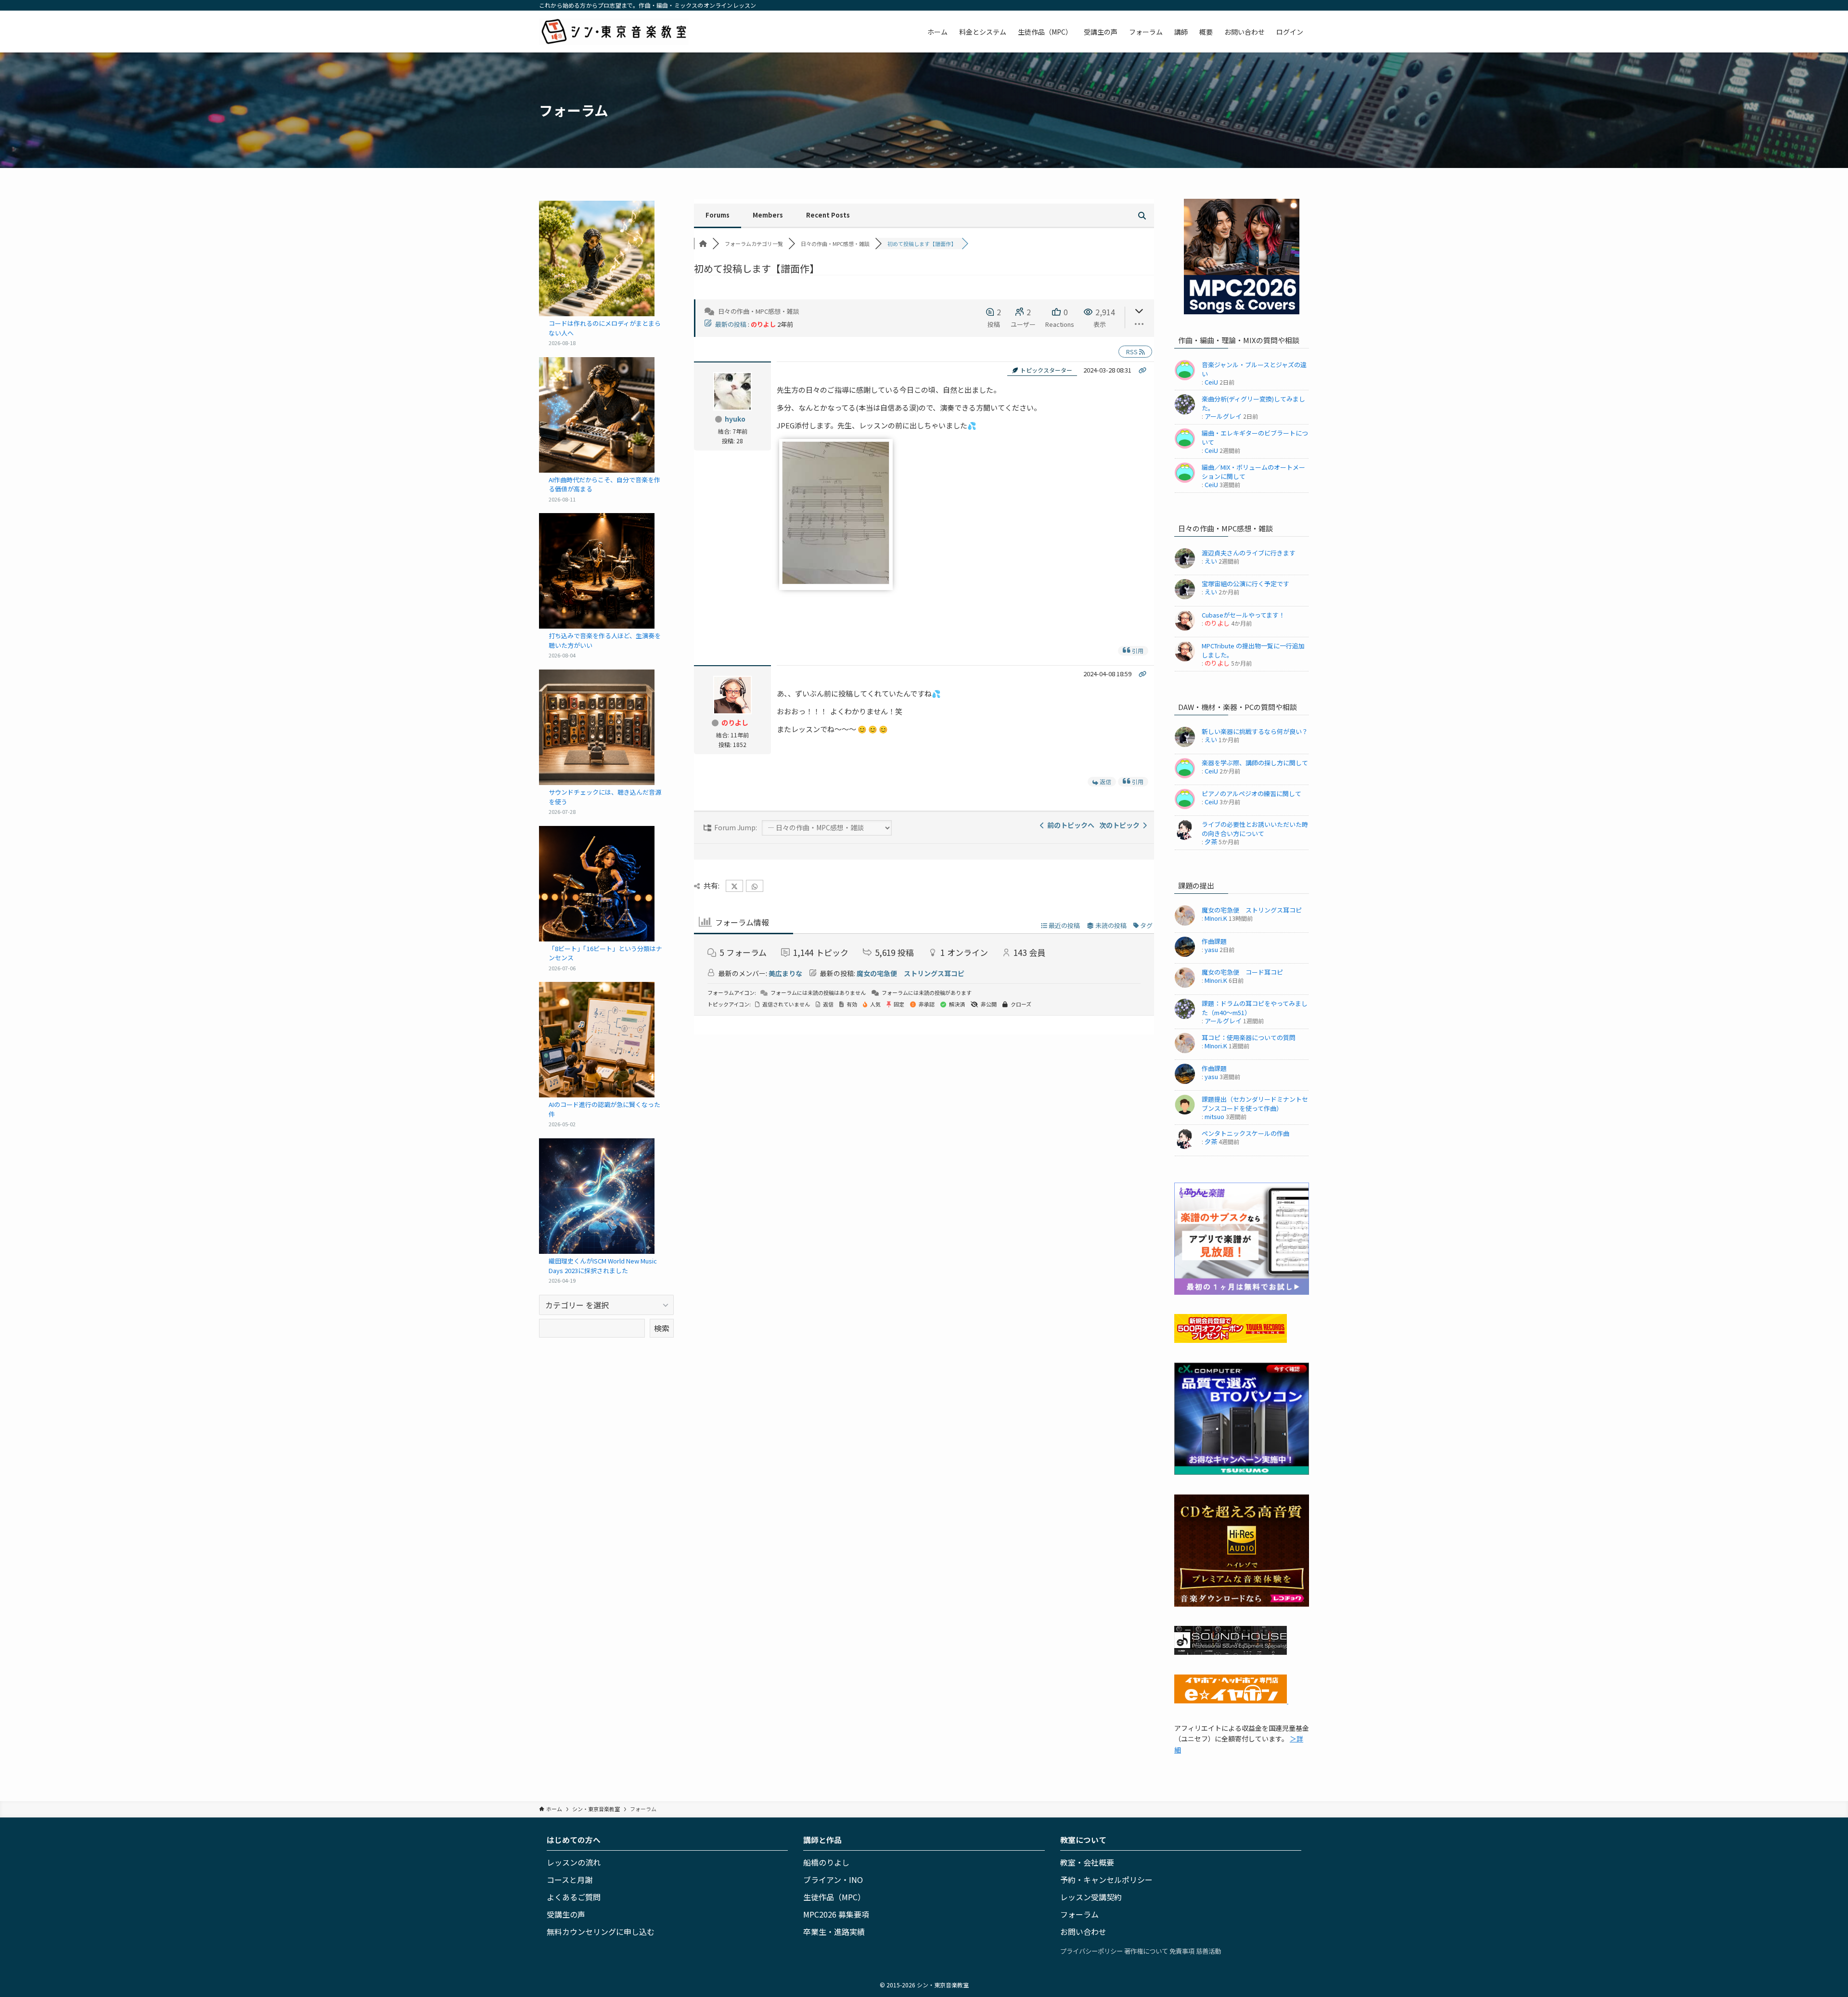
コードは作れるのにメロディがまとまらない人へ (605, 328)
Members (768, 215)
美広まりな (785, 973)
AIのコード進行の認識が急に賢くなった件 (604, 1109)
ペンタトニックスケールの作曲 (1245, 1133)
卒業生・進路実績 (834, 1932)
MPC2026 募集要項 (836, 1914)
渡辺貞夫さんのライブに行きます (1249, 553)
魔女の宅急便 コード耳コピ (1242, 972)
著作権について (1146, 1951)
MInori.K (1216, 918)
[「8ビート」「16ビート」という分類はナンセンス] (597, 884)
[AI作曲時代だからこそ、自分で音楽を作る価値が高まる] (597, 415)
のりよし (763, 324)
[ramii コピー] (836, 581)
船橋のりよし (826, 1862)
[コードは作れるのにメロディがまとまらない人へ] (597, 258)
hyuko (735, 419)
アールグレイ (1223, 416)
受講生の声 (566, 1914)
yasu (1211, 949)
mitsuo (1214, 1116)
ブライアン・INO (833, 1880)
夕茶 (1211, 842)
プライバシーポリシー (1091, 1951)
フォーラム (1079, 1914)
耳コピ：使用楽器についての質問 (1249, 1037)
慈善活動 (1208, 1951)
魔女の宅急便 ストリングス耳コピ (911, 973)
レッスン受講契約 (1091, 1897)
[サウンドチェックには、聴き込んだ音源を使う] (597, 727)
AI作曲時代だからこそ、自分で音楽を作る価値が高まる (604, 484)
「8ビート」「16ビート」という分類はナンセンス (605, 953)
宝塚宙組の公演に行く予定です (1245, 584)
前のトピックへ (1069, 825)
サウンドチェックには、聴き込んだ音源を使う (605, 797)
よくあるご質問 (574, 1897)
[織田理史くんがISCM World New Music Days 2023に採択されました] (597, 1196)
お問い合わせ (1083, 1932)
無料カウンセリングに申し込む (601, 1932)
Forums (718, 215)
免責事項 (1182, 1951)
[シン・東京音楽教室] (614, 32)
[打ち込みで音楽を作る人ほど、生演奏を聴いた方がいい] (597, 571)
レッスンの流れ (574, 1862)
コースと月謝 (570, 1880)
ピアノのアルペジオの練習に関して (1251, 793)
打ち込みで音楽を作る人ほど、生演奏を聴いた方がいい (605, 640)
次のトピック (1121, 825)
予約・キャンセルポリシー (1106, 1880)
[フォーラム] (703, 244)
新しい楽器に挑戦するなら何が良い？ (1255, 731)
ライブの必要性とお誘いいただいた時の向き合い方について (1255, 829)
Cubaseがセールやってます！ (1243, 615)
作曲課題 (1214, 941)
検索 (662, 1328)
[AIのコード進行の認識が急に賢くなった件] (597, 1040)
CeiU (1211, 382)
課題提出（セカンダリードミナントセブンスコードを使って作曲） (1255, 1104)
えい (1211, 561)
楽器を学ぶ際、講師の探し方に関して (1255, 763)
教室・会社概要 (1087, 1862)
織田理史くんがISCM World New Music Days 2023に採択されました (603, 1266)
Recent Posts (828, 215)
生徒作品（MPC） (834, 1897)
